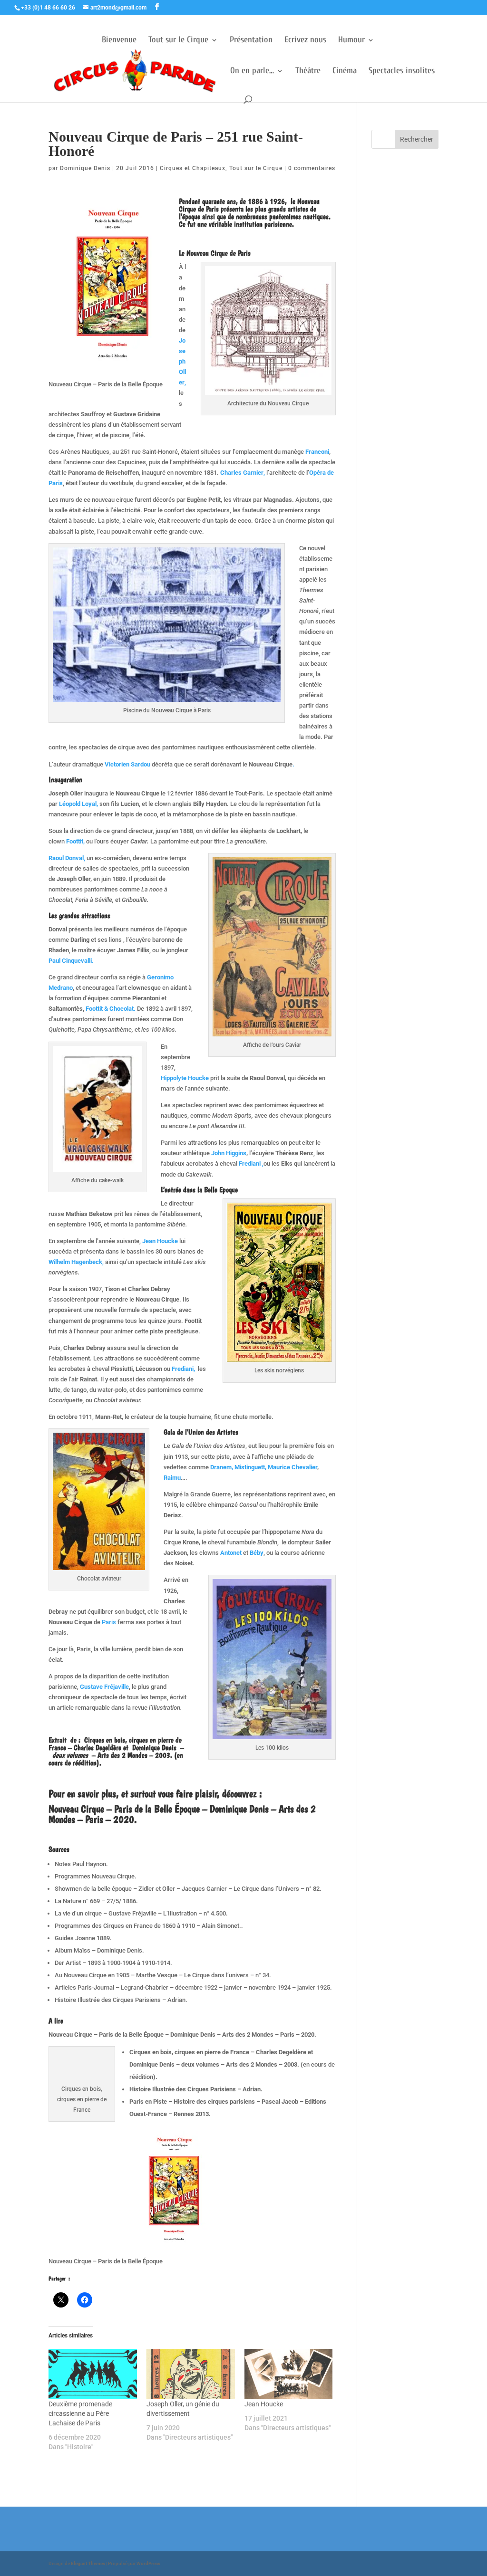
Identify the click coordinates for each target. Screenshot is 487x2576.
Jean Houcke (264, 2404)
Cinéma (345, 72)
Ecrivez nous (305, 41)
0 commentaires (312, 168)
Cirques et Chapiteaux (193, 168)
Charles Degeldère (97, 1748)
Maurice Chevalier (292, 1467)
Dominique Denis (85, 168)
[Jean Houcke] (289, 2374)
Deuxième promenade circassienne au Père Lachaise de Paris (80, 2413)
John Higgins (229, 1153)
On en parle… (252, 72)
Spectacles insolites (402, 72)
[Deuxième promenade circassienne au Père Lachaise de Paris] (93, 2374)
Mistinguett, (251, 1467)
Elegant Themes (88, 2563)
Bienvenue (119, 41)
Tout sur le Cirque (178, 41)
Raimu (172, 1478)
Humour (351, 41)
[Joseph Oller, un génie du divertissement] (191, 2374)
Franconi (317, 452)
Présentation (251, 41)
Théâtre (308, 72)
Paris (109, 1622)
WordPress (148, 2563)
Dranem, (222, 1467)
